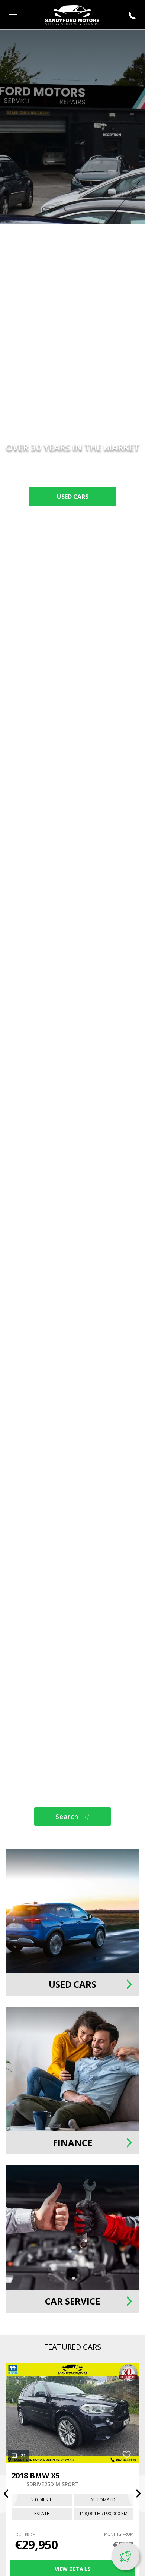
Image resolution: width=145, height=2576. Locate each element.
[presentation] (9, 2494)
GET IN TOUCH (72, 520)
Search (68, 1817)
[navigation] (13, 16)
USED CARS (73, 497)
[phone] (132, 16)
